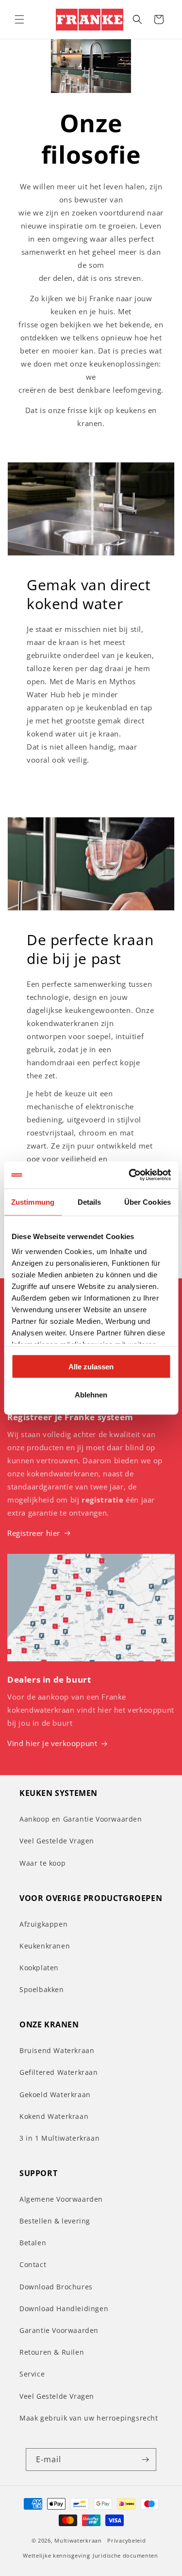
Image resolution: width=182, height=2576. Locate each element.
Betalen (33, 2243)
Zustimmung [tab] (33, 1202)
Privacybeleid (126, 2540)
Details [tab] (90, 1202)
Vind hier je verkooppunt (52, 1743)
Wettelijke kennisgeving (56, 2555)
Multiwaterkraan (78, 2540)
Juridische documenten (125, 2555)
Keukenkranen (45, 1946)
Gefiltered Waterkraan (59, 2072)
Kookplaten (39, 1968)
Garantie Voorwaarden (59, 2330)
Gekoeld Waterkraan (55, 2094)
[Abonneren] (145, 2460)
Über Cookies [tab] (148, 1202)
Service (32, 2374)
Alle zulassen (91, 1366)
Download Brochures (56, 2287)
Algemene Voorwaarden (61, 2199)
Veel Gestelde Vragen (57, 1841)
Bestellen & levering (55, 2221)
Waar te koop (42, 1863)
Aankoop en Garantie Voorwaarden (81, 1819)
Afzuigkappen (43, 1924)
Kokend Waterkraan (54, 2116)
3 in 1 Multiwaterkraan (59, 2138)
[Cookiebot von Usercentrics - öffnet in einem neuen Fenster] (130, 1175)
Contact (33, 2264)
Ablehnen (91, 1395)
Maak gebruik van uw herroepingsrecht (89, 2418)
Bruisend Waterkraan (57, 2050)
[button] (19, 19)
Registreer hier (34, 1533)
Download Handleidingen (64, 2308)
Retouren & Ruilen (52, 2352)
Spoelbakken (42, 1989)
